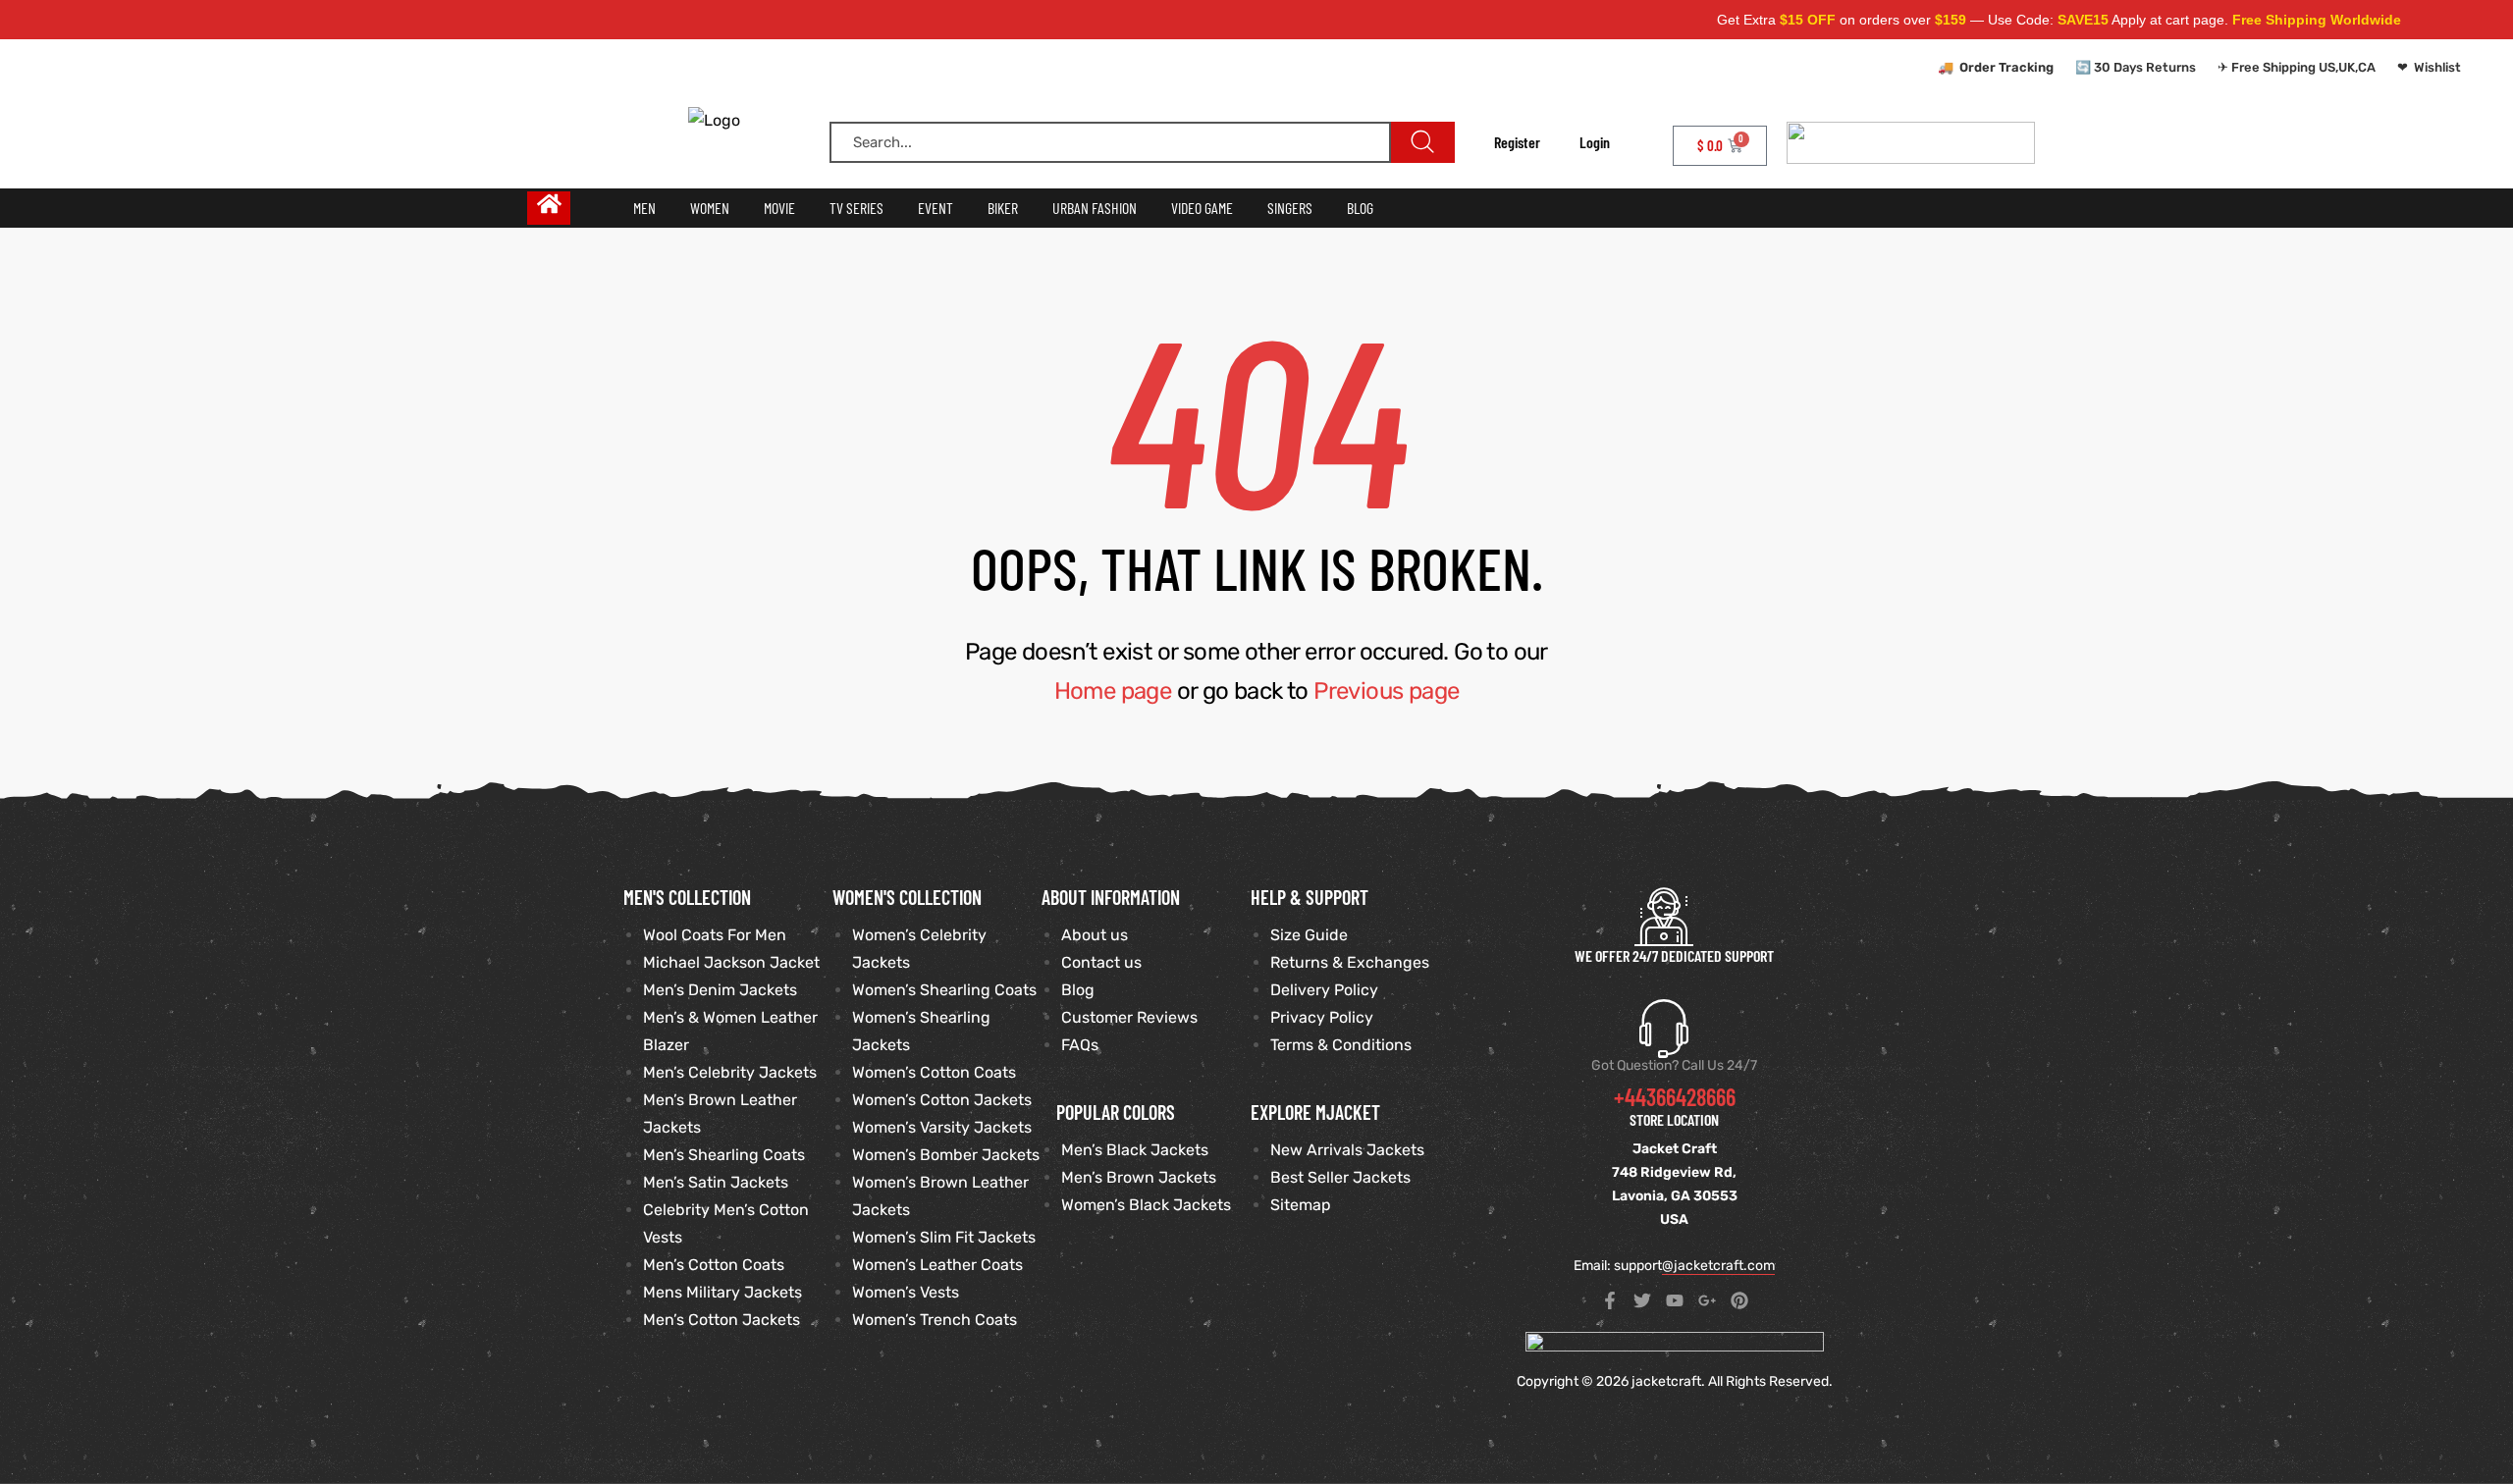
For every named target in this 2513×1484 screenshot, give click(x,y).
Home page (1113, 691)
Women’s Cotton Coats (934, 1072)
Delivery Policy (1324, 990)
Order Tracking (2006, 67)
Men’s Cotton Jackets (722, 1320)
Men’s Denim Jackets (720, 990)
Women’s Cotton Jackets (942, 1100)
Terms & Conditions (1341, 1045)
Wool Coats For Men (715, 935)
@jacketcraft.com (1718, 1266)
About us (1095, 935)
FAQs (1080, 1045)
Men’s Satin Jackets (716, 1182)
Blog (1078, 990)
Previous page (1386, 691)
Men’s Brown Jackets (1139, 1177)
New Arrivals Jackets (1347, 1150)
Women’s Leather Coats (937, 1265)
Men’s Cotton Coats (714, 1265)
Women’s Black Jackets (1146, 1205)
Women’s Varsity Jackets (942, 1127)
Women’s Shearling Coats (944, 990)
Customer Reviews (1129, 1017)
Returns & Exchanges (1350, 962)
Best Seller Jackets (1340, 1177)
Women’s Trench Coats (935, 1320)
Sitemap (1301, 1205)
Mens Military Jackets (722, 1292)
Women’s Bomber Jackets (946, 1155)
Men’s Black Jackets (1135, 1150)
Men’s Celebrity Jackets (730, 1072)
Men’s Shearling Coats (724, 1155)
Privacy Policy (1322, 1017)
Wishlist (2437, 67)
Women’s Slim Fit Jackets (944, 1237)
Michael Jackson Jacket (731, 962)
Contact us (1101, 962)
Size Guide (1309, 935)
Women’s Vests (906, 1292)
